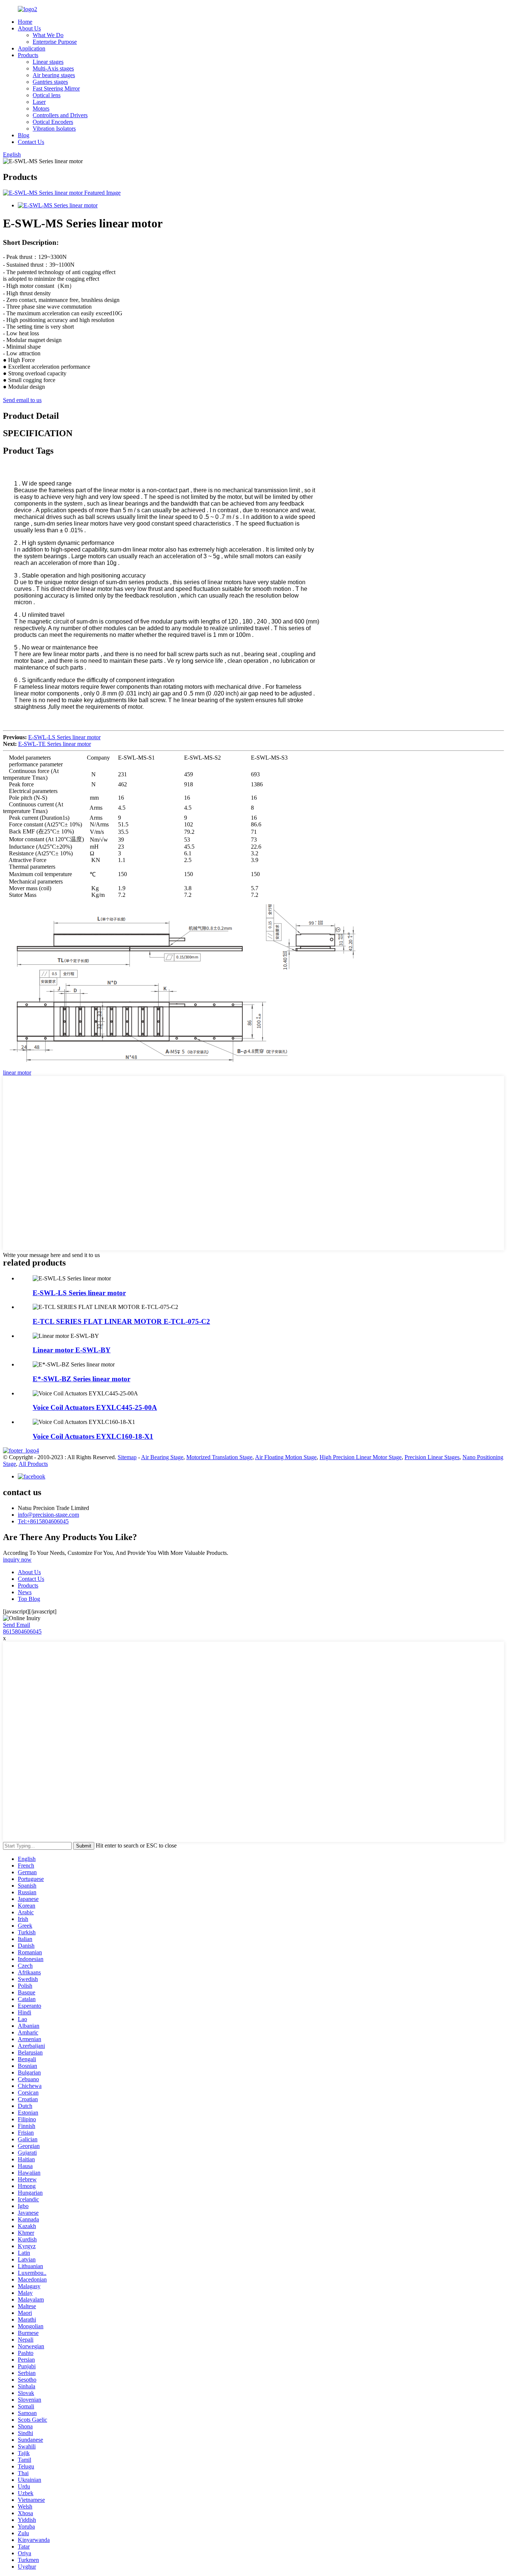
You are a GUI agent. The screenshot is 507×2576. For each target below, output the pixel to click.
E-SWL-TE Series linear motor (55, 744)
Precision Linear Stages (432, 1457)
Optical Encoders (53, 122)
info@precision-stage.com (48, 1515)
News (25, 1592)
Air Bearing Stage (162, 1457)
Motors (41, 108)
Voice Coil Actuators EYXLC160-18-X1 (93, 1436)
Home (25, 22)
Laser (39, 102)
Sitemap (127, 1457)
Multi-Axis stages (53, 68)
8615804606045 (22, 1631)
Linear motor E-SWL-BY (72, 1350)
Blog (24, 135)
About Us (29, 28)
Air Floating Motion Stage (286, 1457)
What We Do (48, 35)
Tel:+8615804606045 (43, 1521)
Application (32, 48)
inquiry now (17, 1560)
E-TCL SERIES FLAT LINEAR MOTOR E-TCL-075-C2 (121, 1321)
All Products (33, 1464)
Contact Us (31, 142)
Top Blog (29, 1599)
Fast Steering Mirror (56, 88)
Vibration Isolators (54, 129)
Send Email (17, 1625)
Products (28, 55)
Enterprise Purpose (55, 42)
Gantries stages (50, 82)
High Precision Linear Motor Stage (361, 1457)
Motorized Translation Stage (219, 1457)
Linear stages (48, 62)
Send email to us (22, 400)
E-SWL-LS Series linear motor (64, 737)
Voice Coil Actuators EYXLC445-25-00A (95, 1407)
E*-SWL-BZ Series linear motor (81, 1379)
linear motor (17, 1072)
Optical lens (47, 95)
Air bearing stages (54, 75)
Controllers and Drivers (60, 115)
